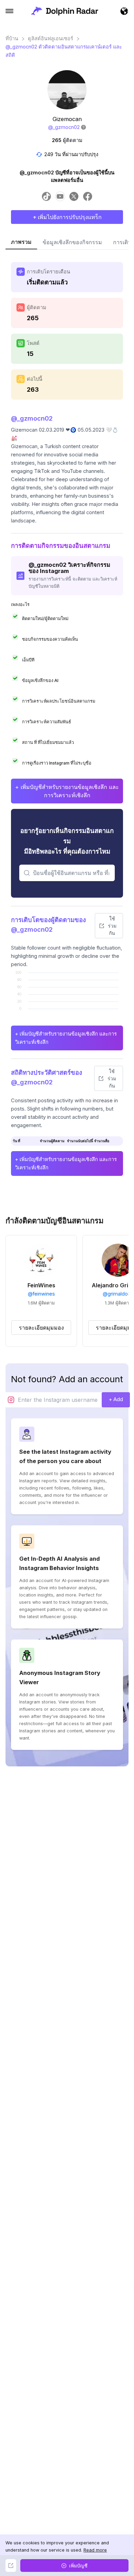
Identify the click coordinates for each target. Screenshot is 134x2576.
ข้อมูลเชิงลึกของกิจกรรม (72, 242)
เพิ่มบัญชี (78, 2566)
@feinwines (41, 1294)
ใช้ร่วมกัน (112, 926)
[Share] (11, 2566)
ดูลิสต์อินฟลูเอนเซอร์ (51, 39)
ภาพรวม (21, 242)
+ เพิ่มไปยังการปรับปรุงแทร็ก (67, 217)
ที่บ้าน (12, 39)
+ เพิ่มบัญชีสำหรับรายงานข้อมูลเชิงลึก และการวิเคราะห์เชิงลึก (67, 791)
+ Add (116, 1399)
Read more (95, 2550)
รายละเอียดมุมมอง (41, 1328)
